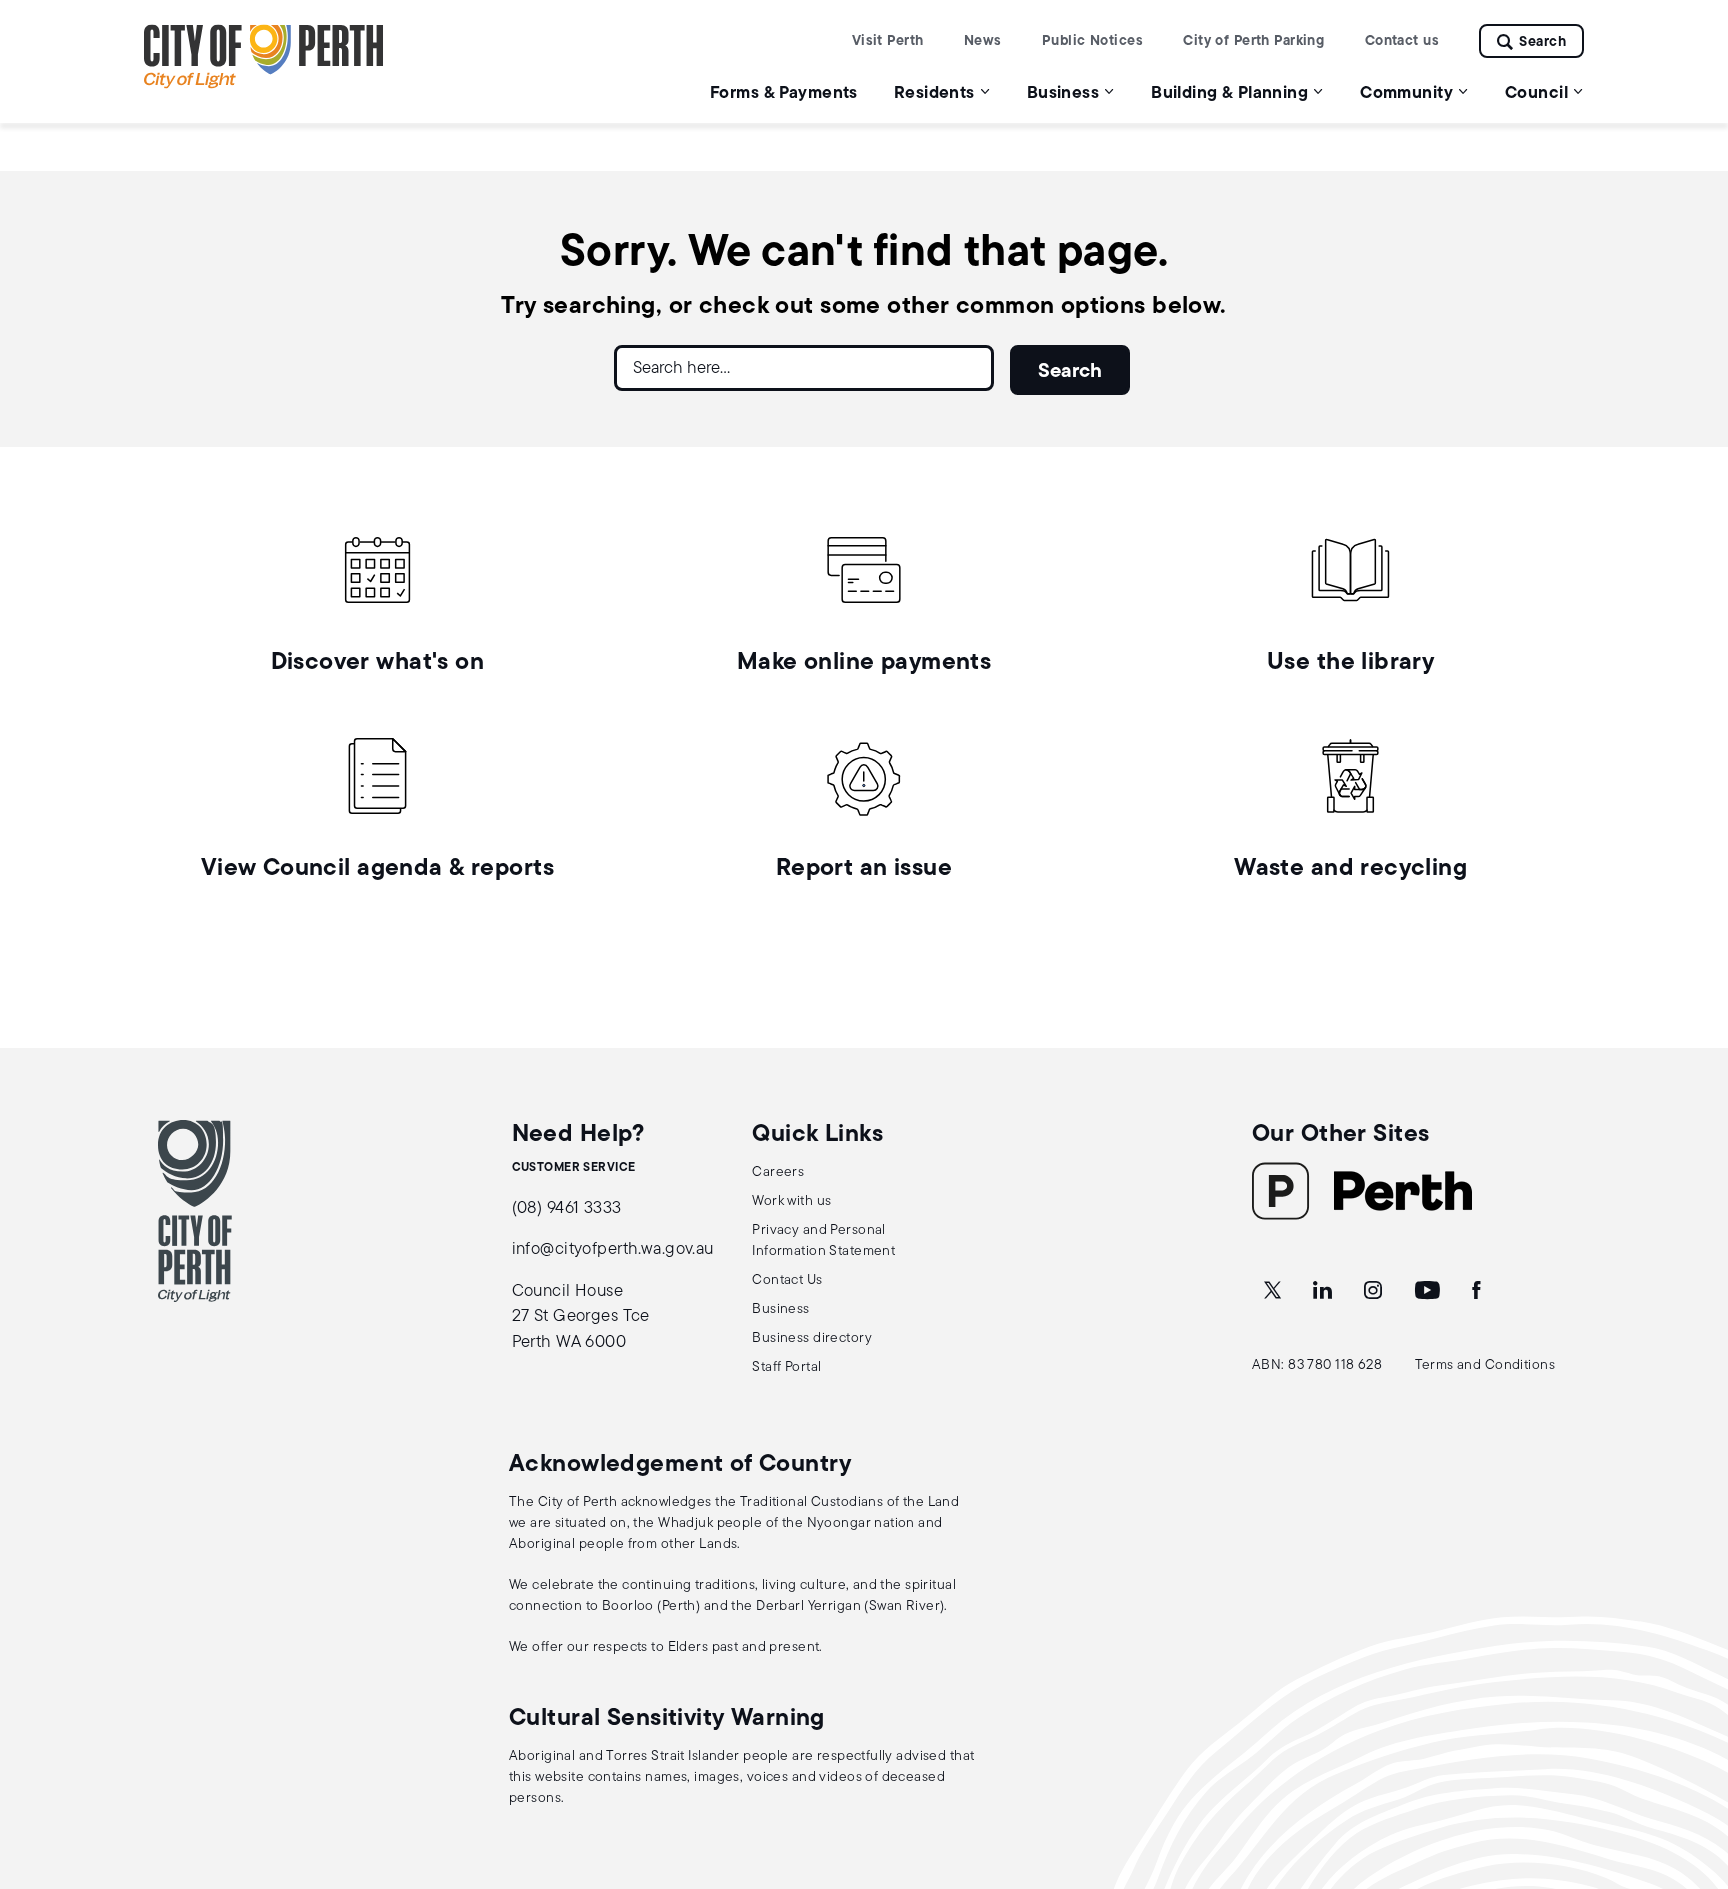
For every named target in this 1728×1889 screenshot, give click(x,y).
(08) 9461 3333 (567, 1208)
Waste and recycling (1350, 869)
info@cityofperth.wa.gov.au (613, 1249)
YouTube (1429, 1291)
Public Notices (1092, 41)
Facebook (1478, 1291)
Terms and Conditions (1485, 1365)
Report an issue (864, 869)
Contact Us (787, 1280)
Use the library (1350, 663)
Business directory (812, 1338)
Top (1693, 1768)
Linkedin (1324, 1291)
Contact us (1402, 41)
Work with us (791, 1201)
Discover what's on (378, 663)
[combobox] (804, 376)
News (983, 41)
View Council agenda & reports (377, 869)
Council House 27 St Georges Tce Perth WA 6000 (581, 1317)
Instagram (1375, 1291)
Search (1542, 42)
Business (780, 1309)
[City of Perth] (195, 1211)
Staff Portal (786, 1367)
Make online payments (864, 663)
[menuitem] (784, 92)
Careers (778, 1172)
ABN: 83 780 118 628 (1317, 1365)
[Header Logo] (264, 84)
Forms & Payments (784, 93)
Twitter (1274, 1291)
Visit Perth (888, 41)
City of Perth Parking (1253, 41)
